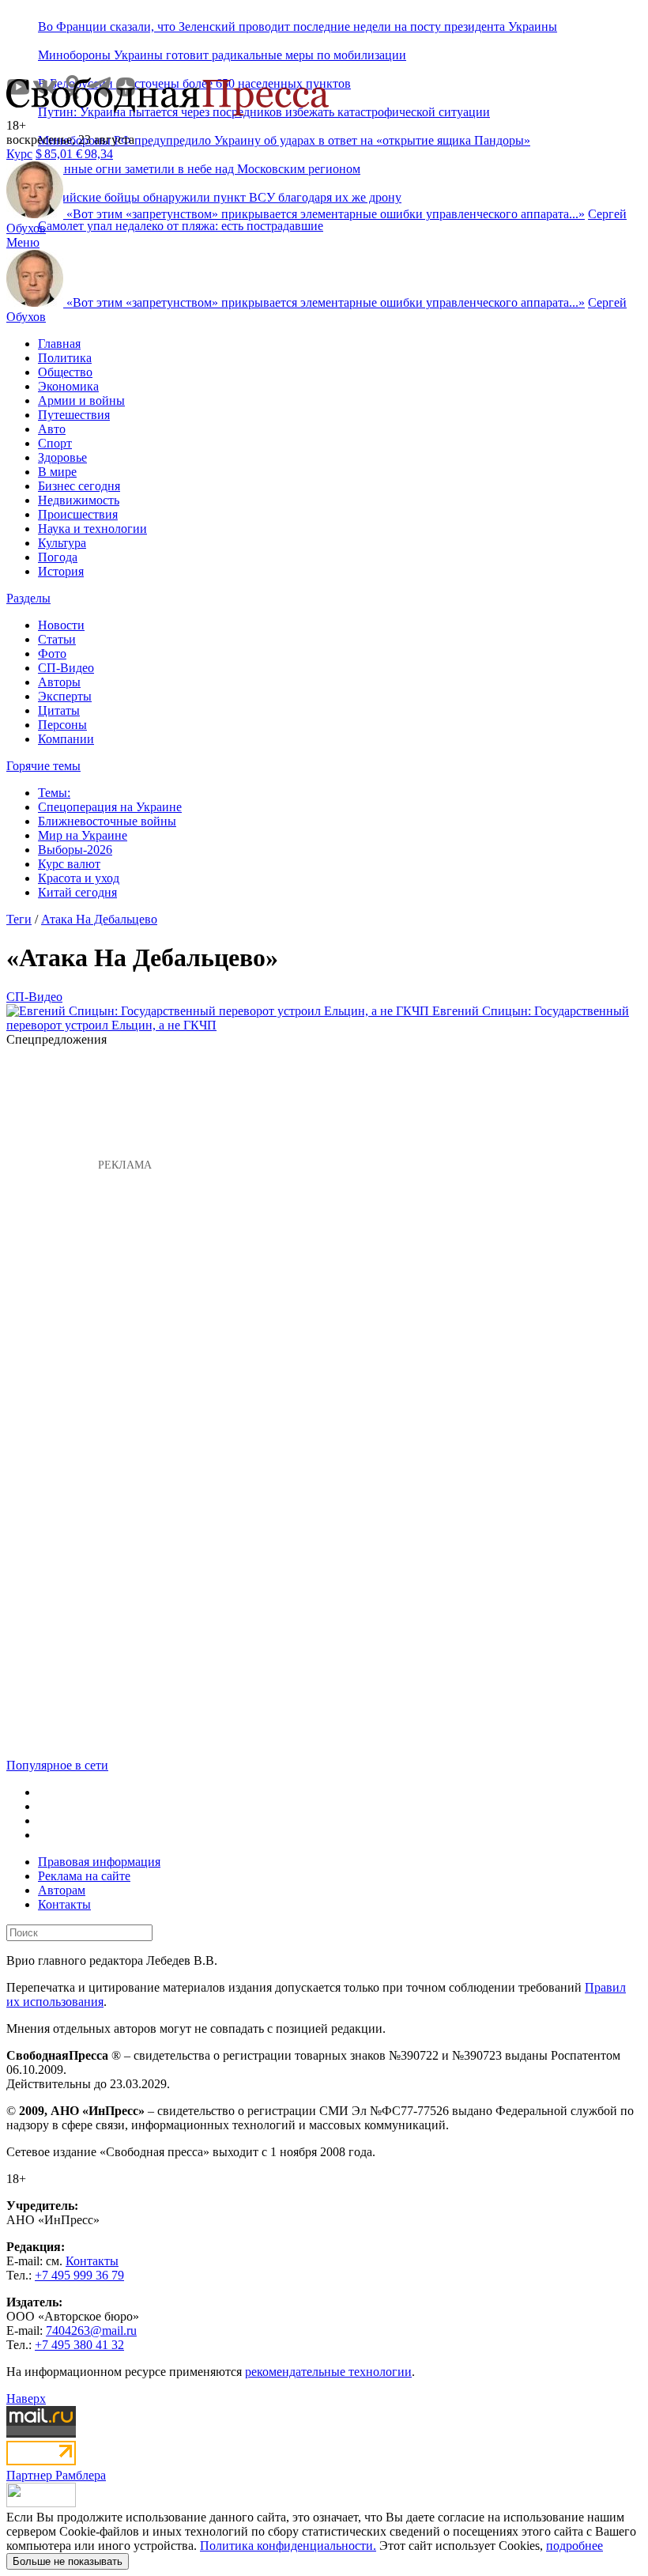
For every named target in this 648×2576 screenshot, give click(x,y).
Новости (61, 625)
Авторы (59, 682)
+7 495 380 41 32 (79, 2345)
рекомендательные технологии (328, 2372)
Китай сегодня (77, 892)
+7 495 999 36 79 (79, 2275)
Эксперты (65, 696)
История (61, 571)
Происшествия (78, 514)
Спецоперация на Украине (110, 807)
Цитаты (59, 710)
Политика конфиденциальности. (288, 2546)
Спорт (55, 443)
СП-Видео (66, 668)
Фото (52, 653)
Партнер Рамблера (56, 2475)
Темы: (54, 793)
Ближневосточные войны (107, 821)
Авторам (62, 1890)
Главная (59, 344)
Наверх (26, 2398)
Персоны (62, 725)
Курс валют (69, 864)
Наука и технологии (92, 529)
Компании (66, 739)
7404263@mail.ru (91, 2330)
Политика (65, 358)
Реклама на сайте (84, 1876)
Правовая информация (99, 1862)
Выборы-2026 (75, 850)
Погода (58, 557)
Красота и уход (79, 878)
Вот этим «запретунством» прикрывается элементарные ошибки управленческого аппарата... (326, 214)
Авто (52, 429)
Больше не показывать (68, 2561)
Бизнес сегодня (79, 486)
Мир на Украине (83, 835)
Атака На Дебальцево (99, 919)
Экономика (68, 386)
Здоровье (62, 457)
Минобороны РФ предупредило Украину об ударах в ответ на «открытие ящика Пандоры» (284, 140)
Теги (19, 919)
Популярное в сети (57, 1765)
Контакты (64, 1904)
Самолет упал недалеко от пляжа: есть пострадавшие (181, 226)
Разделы (28, 598)
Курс (19, 154)
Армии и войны (81, 400)
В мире (57, 472)
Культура (62, 543)
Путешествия (74, 415)
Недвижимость (79, 500)
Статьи (57, 639)
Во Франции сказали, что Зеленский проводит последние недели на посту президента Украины (298, 26)
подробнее (575, 2546)
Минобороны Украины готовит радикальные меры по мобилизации (222, 55)
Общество (65, 372)
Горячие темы (43, 766)
